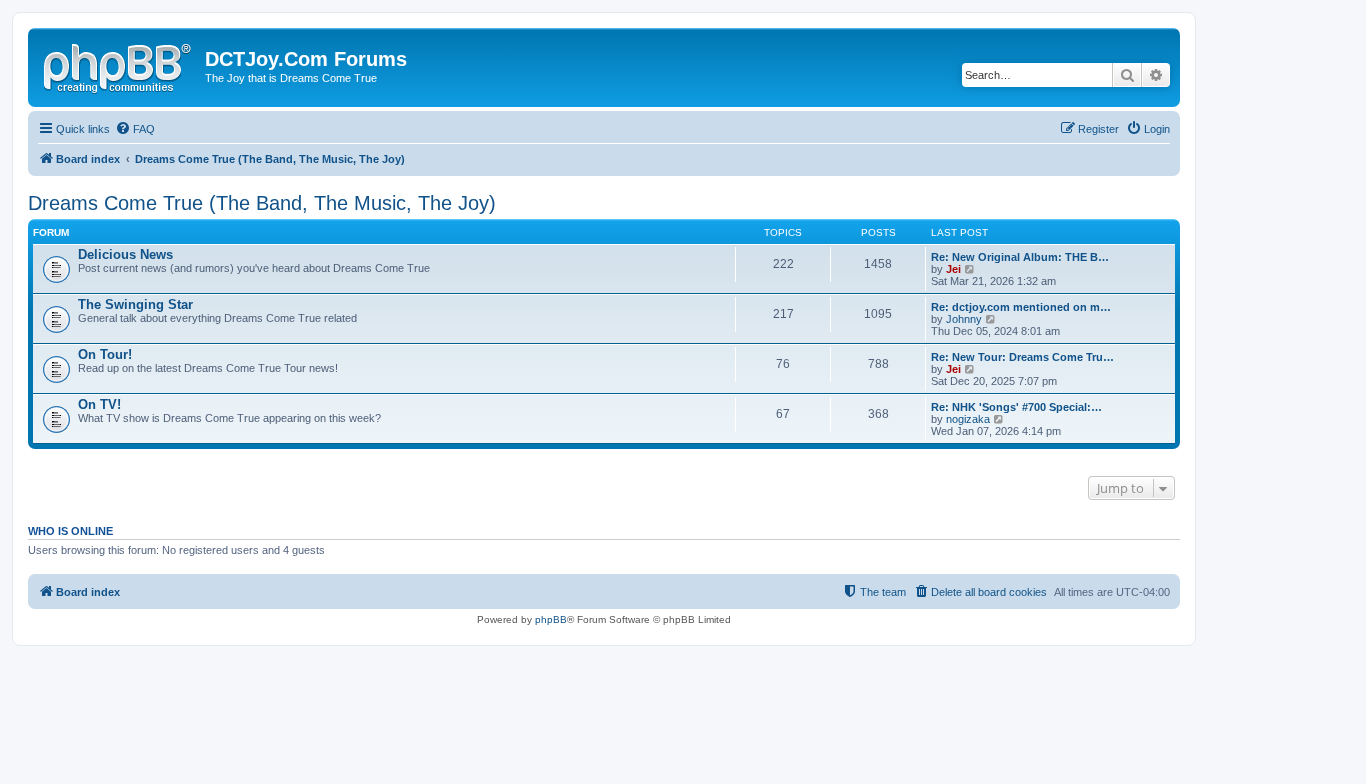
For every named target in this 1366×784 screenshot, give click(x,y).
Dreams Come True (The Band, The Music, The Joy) (262, 203)
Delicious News (125, 254)
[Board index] (119, 65)
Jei (953, 269)
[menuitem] (135, 129)
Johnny (964, 319)
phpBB (551, 619)
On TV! (99, 404)
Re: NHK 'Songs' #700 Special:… (1016, 407)
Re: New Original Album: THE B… (1020, 257)
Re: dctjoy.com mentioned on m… (1021, 307)
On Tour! (105, 354)
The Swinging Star (135, 304)
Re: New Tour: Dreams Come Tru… (1022, 357)
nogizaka (968, 419)
